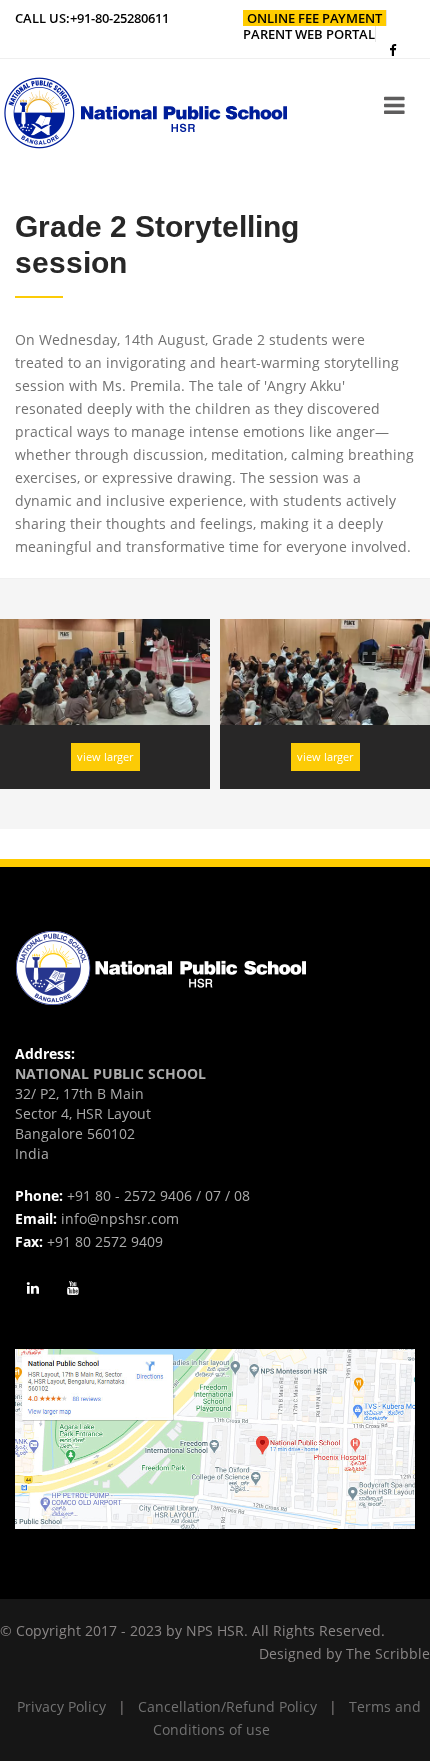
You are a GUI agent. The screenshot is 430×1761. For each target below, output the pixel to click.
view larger (105, 756)
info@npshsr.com (120, 1218)
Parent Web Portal (309, 34)
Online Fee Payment (314, 18)
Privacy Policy (61, 1706)
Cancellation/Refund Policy (227, 1706)
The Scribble (388, 1653)
